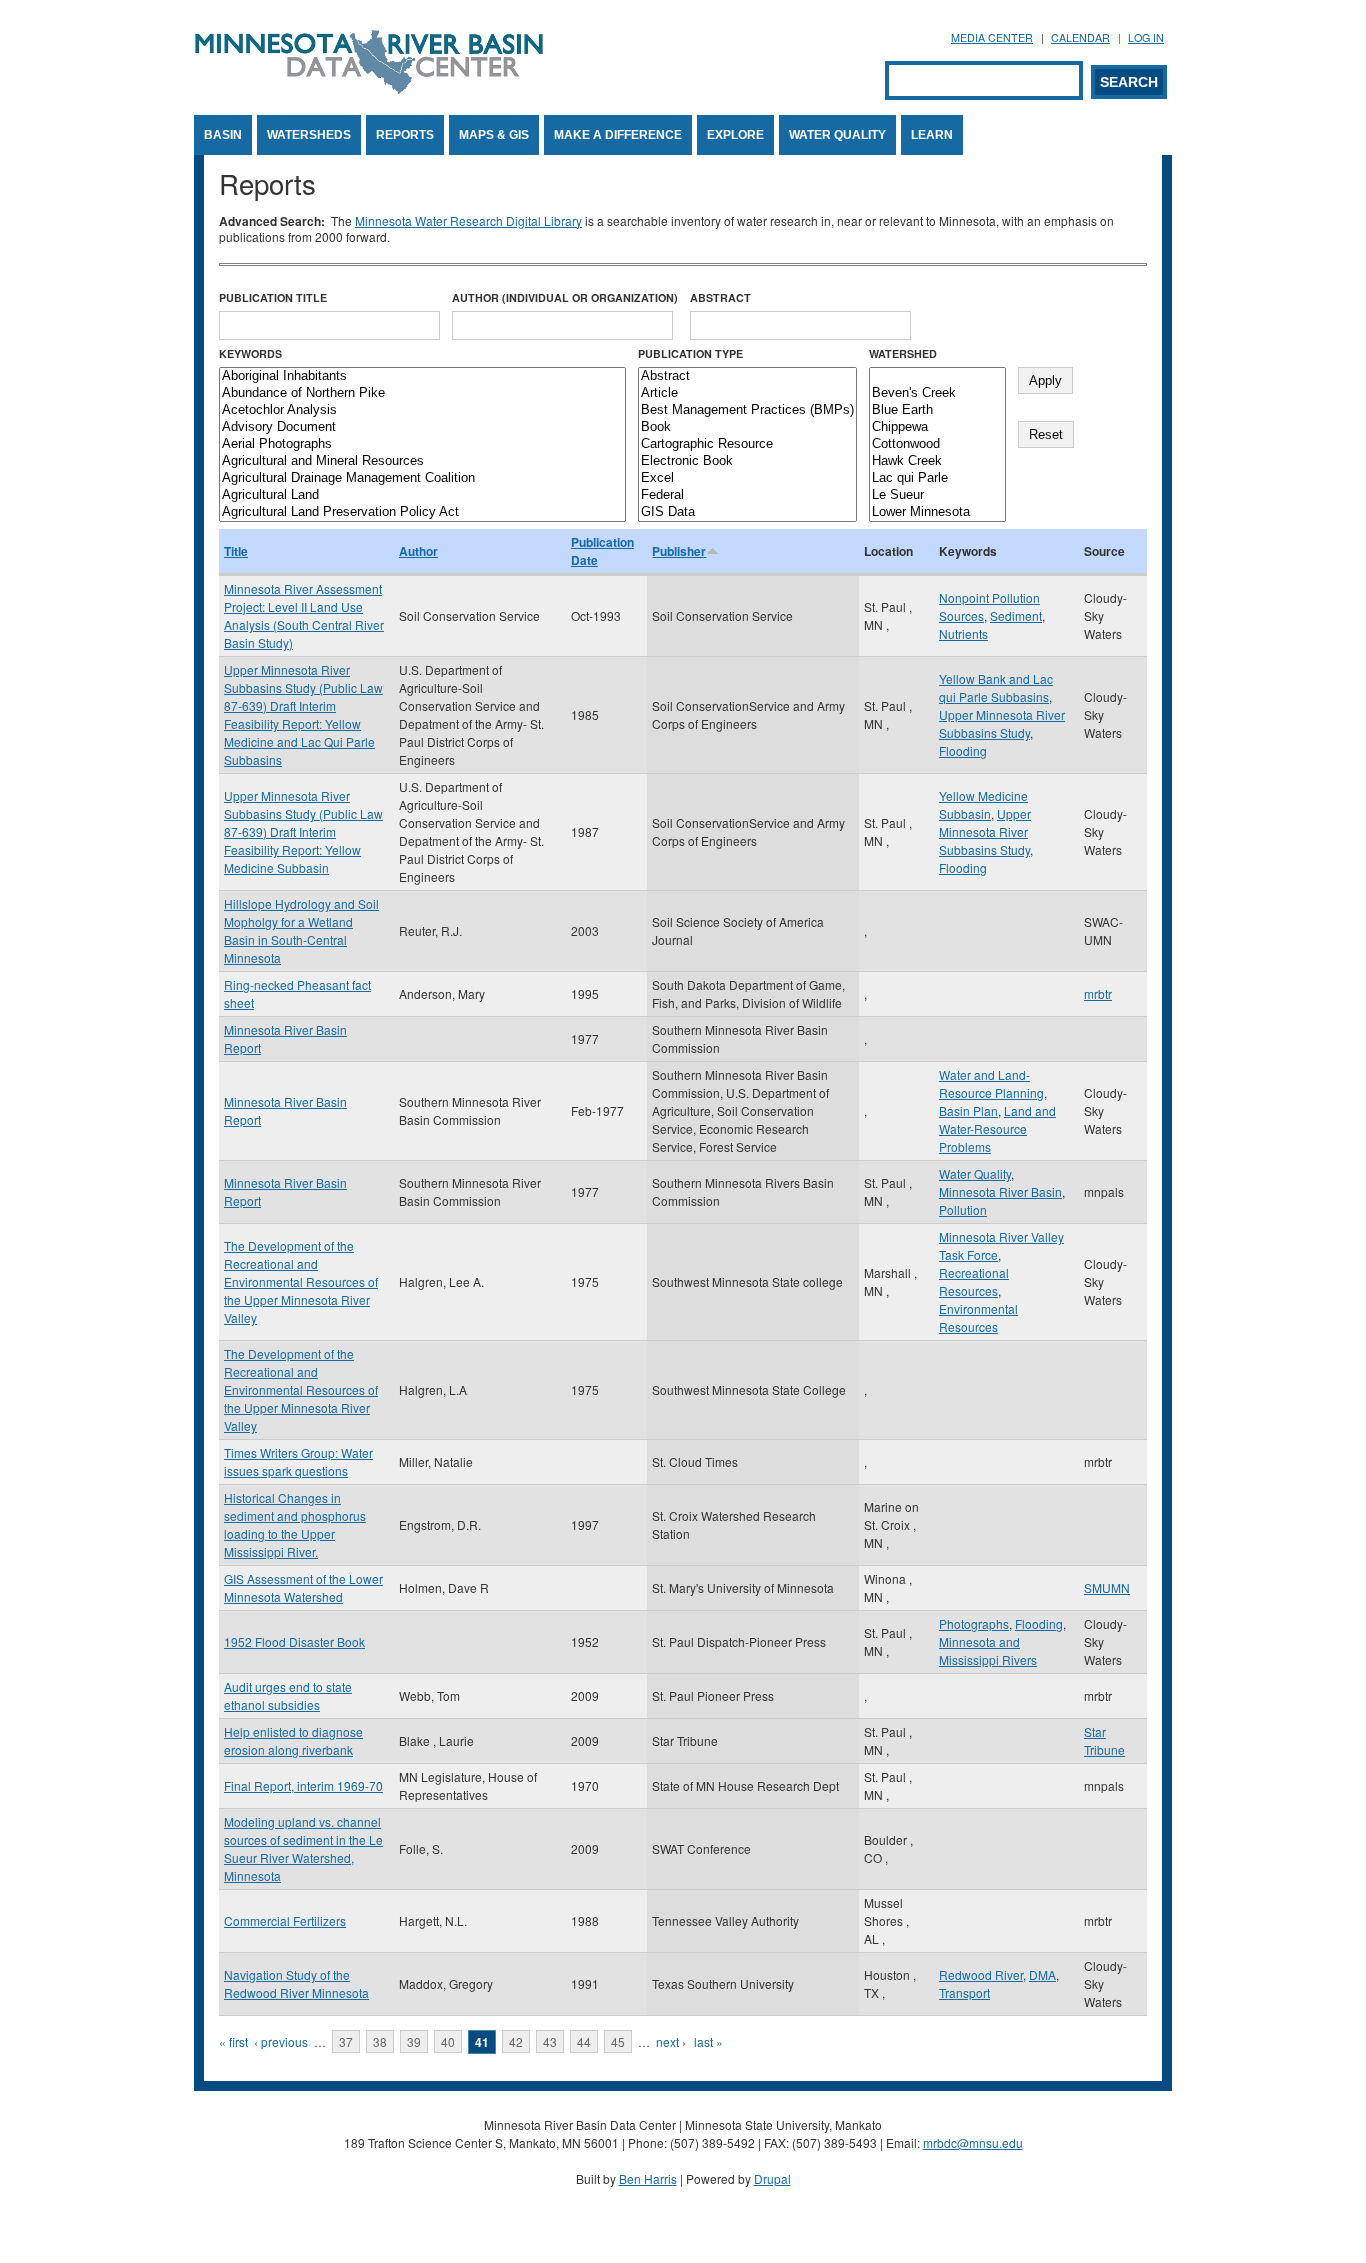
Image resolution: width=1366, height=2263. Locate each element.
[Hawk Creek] (937, 461)
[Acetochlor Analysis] (422, 410)
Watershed (903, 353)
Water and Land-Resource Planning (991, 1083)
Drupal (772, 2178)
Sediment (1016, 615)
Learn (932, 135)
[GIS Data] (747, 512)
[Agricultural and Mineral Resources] (422, 461)
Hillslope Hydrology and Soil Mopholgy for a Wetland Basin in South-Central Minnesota (301, 930)
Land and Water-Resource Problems (997, 1128)
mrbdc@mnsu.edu (973, 2142)
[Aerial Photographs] (422, 444)
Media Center (992, 37)
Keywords (250, 353)
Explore (735, 135)
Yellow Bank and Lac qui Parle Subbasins (996, 687)
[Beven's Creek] (937, 393)
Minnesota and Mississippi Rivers (988, 1650)
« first (233, 2041)
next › (671, 2041)
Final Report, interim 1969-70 (303, 1785)
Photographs (974, 1623)
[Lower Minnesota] (937, 512)
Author (418, 551)
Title (236, 551)
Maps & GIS (494, 135)
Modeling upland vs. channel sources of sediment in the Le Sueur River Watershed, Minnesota (303, 1848)
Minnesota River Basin (1000, 1191)
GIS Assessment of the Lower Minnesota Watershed (303, 1587)
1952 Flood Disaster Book (294, 1641)
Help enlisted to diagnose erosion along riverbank (293, 1740)
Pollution (963, 1209)
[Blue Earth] (937, 410)
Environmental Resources (978, 1317)
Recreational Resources (974, 1281)
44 (584, 2041)
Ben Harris (648, 2178)
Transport (964, 1992)
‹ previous (281, 2041)
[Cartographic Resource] (747, 444)
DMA (1042, 1974)
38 (380, 2041)
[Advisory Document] (422, 427)
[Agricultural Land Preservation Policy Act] (422, 512)
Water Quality (837, 135)
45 (618, 2041)
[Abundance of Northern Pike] (422, 393)
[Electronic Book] (747, 461)
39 (414, 2041)
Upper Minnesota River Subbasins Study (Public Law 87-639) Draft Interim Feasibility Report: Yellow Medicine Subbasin (303, 831)
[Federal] (747, 495)
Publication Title (273, 297)
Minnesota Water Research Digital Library (468, 220)
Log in (1146, 37)
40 (448, 2041)
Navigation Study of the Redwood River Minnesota (296, 1983)
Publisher (679, 551)
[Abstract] (747, 376)
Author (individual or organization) (565, 297)
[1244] (937, 376)
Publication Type (690, 353)
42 (516, 2041)
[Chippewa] (937, 427)
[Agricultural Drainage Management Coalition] (422, 478)
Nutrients (963, 633)
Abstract (720, 297)
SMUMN (1107, 1587)
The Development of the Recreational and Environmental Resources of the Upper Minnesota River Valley (301, 1281)
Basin (223, 135)
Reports (405, 135)
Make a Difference (618, 135)
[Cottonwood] (937, 444)
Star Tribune (1104, 1740)
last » (708, 2041)
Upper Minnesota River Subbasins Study (1002, 723)
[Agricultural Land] (422, 495)
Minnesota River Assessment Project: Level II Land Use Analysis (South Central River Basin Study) (304, 615)
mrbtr (1098, 993)
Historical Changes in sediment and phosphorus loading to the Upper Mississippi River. (295, 1524)
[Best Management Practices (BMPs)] (747, 410)
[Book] (747, 427)
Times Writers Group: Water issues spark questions (298, 1461)
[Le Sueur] (937, 495)
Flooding (963, 750)
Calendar (1080, 37)
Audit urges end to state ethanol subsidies (288, 1695)
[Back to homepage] (369, 88)
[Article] (747, 393)
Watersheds (309, 135)
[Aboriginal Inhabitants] (422, 376)
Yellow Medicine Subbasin (983, 804)
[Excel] (747, 478)
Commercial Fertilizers (285, 1920)
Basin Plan (968, 1110)
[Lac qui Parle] (937, 478)
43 (550, 2041)
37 (346, 2041)
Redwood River (981, 1974)
